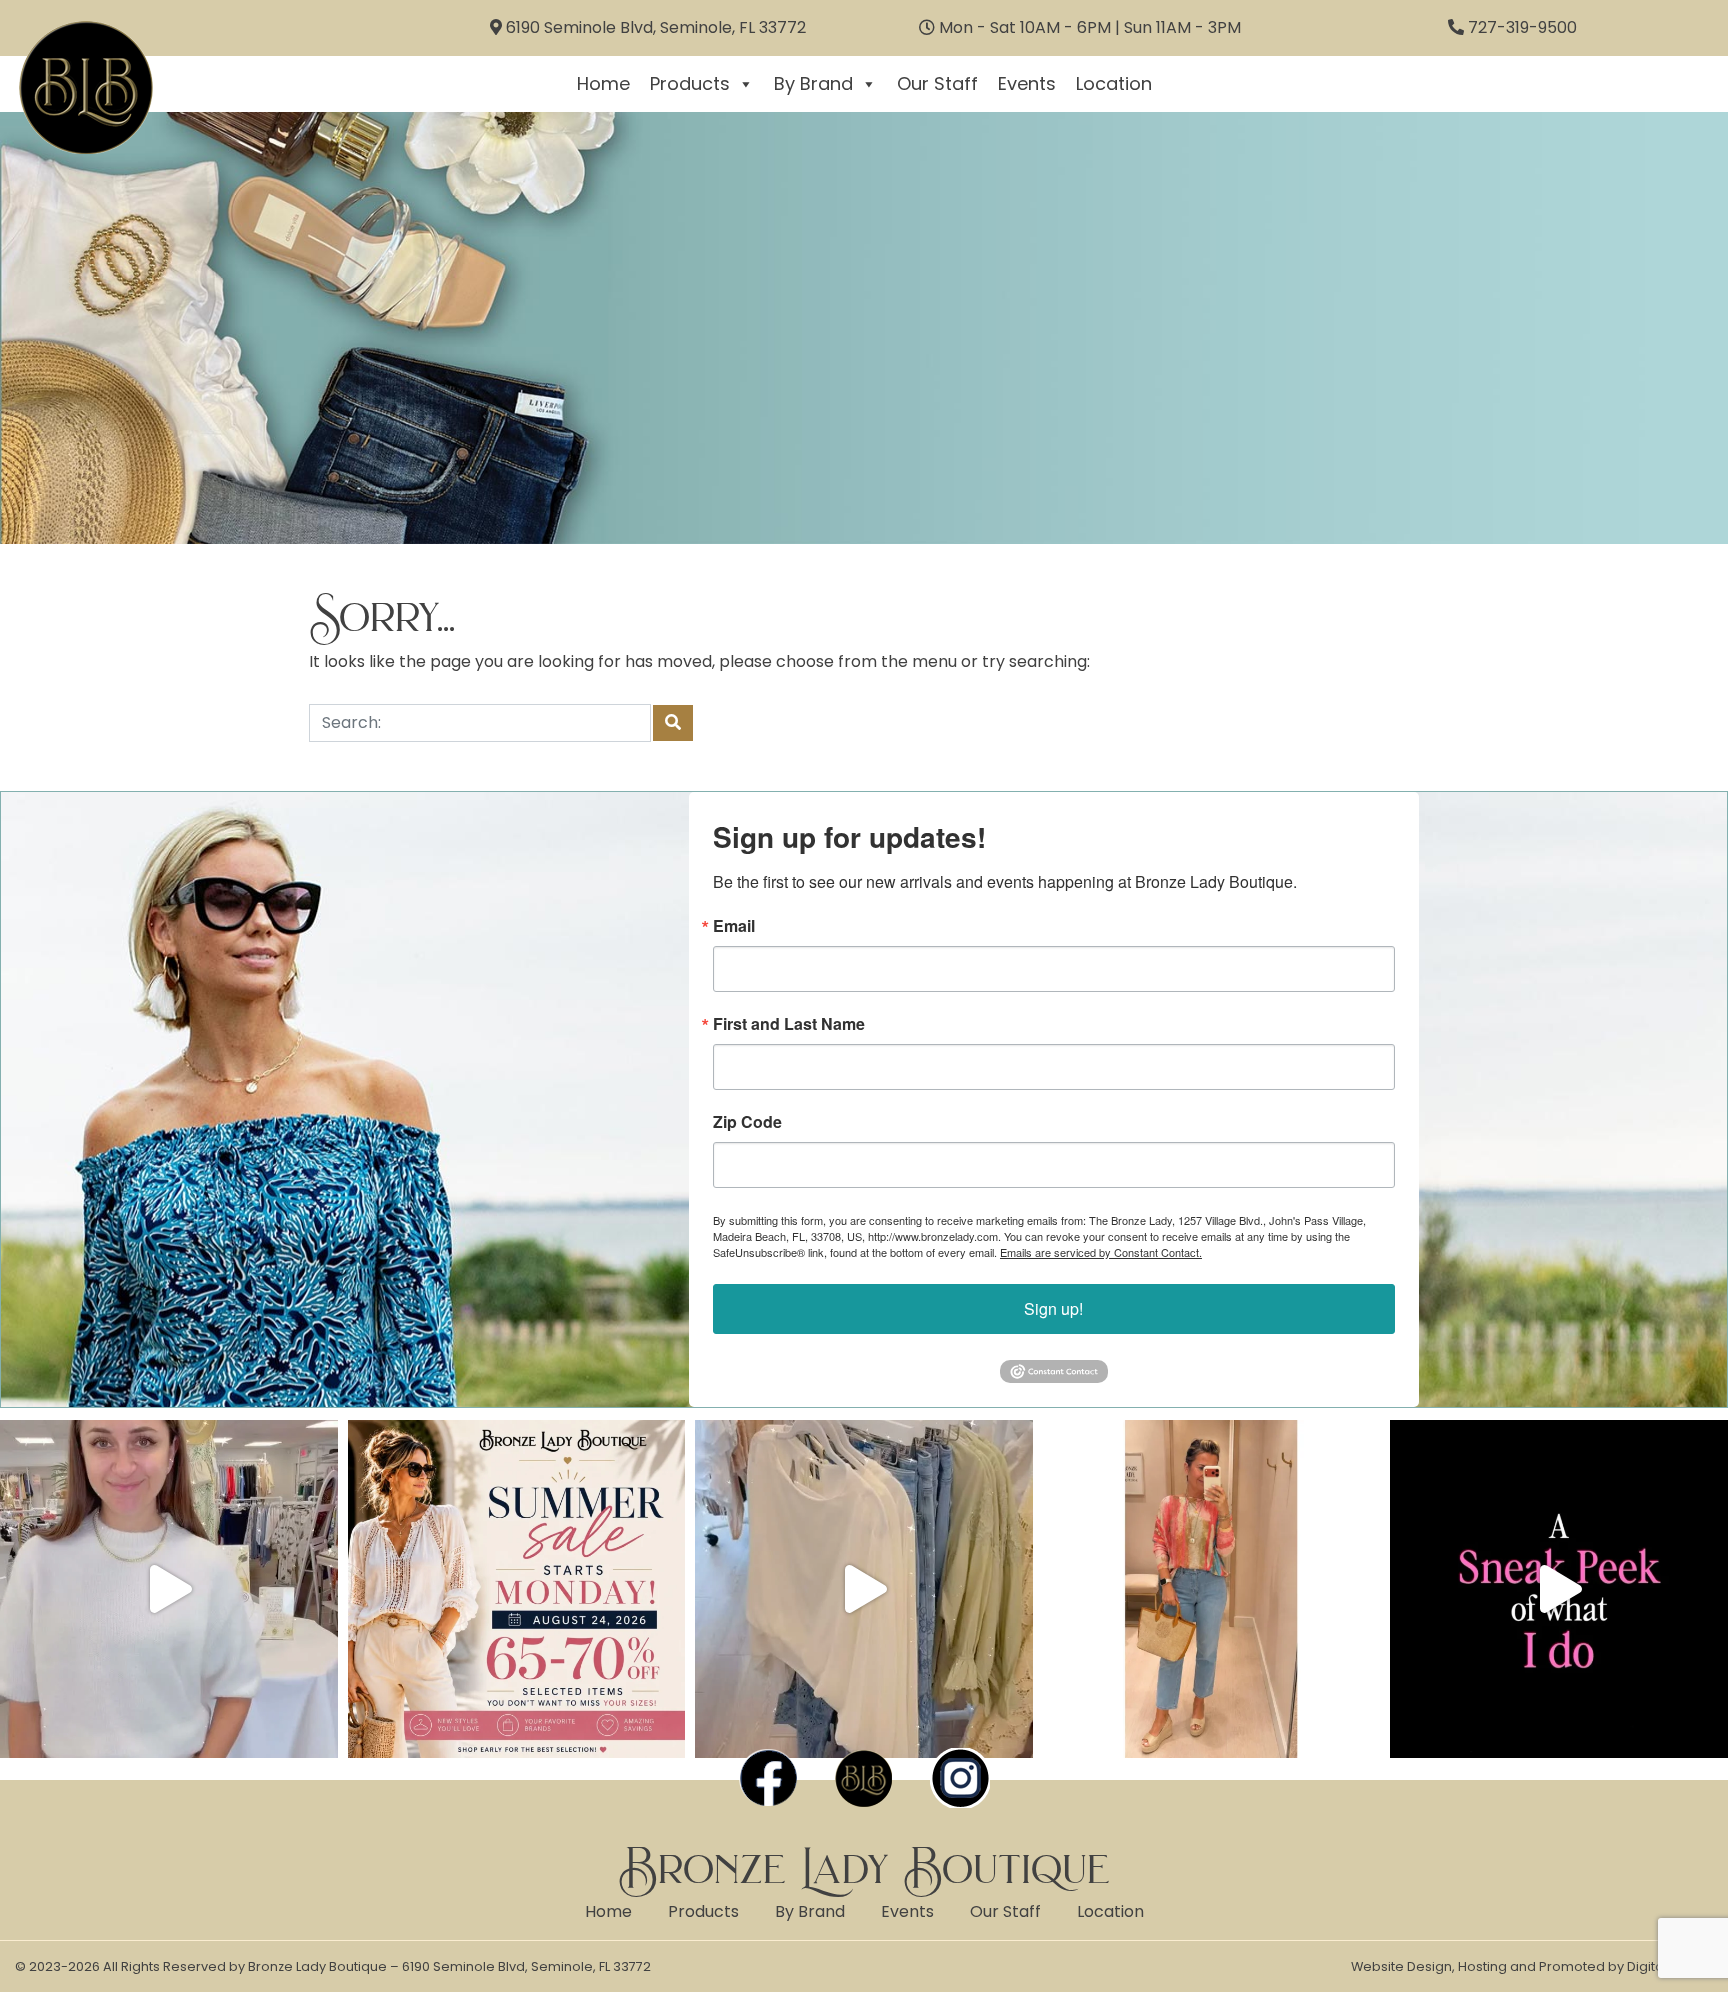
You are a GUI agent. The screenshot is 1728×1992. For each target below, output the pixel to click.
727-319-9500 (1522, 27)
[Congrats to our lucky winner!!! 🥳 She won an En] (169, 1589)
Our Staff (937, 83)
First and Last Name (789, 1024)
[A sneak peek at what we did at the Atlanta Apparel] (1559, 1589)
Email (734, 926)
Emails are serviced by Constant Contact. (1101, 1252)
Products (690, 83)
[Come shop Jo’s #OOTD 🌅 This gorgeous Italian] (1212, 1589)
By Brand (813, 83)
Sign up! (1053, 1308)
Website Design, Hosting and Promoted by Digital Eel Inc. (1532, 1966)
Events (1027, 83)
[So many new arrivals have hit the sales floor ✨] (864, 1589)
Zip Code (747, 1122)
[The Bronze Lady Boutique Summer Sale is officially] (517, 1589)
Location (1114, 83)
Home (603, 83)
